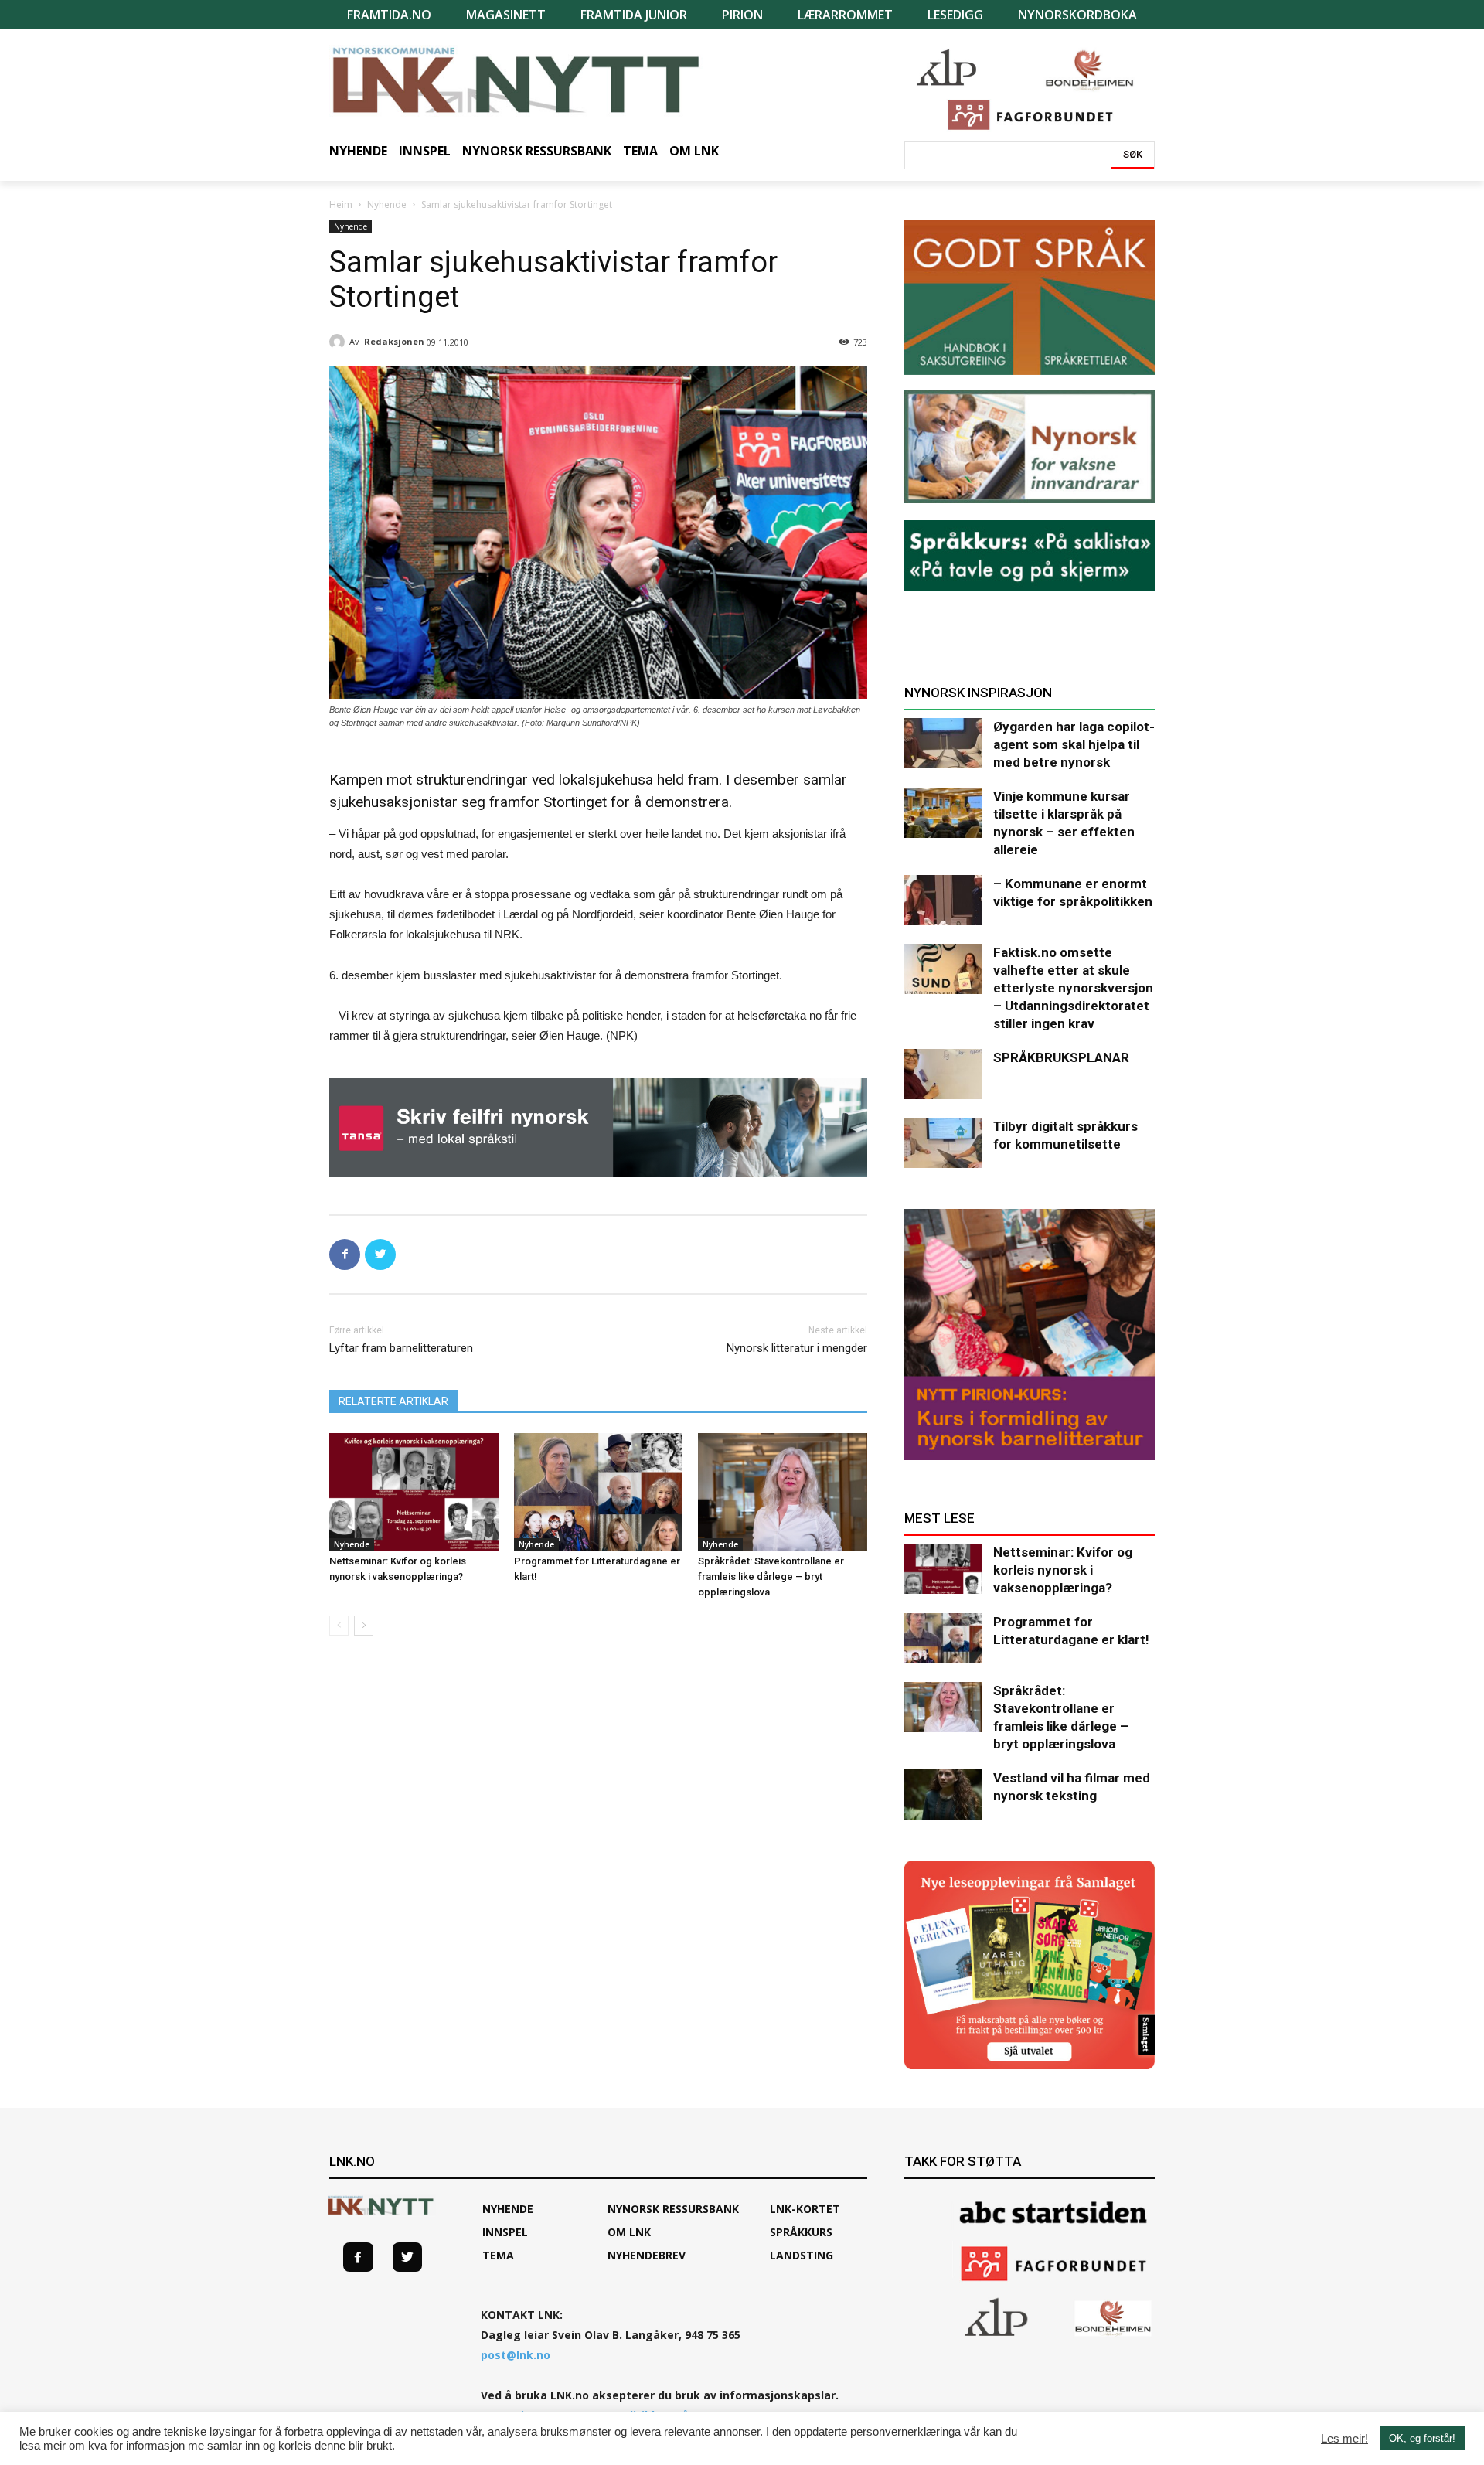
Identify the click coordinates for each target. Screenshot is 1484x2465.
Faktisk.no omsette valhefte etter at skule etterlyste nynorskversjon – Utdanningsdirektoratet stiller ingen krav (1073, 988)
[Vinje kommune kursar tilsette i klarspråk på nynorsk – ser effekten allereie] (943, 813)
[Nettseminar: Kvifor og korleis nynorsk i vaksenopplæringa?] (414, 1492)
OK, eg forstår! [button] (1422, 2438)
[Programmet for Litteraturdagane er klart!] (599, 1492)
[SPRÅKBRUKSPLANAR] (943, 1074)
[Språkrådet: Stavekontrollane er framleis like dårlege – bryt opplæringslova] (783, 1492)
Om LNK (629, 2232)
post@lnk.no (516, 2355)
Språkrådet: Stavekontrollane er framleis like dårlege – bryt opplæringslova (771, 1576)
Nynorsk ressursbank (673, 2209)
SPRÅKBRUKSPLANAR (1061, 1057)
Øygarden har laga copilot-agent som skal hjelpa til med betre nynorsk (1074, 744)
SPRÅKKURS (801, 2232)
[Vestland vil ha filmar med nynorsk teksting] (943, 1794)
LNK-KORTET (805, 2209)
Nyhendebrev (647, 2255)
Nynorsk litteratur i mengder (797, 1348)
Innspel (505, 2232)
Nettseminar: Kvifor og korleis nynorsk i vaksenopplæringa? (1063, 1570)
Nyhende (387, 204)
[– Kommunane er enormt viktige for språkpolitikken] (943, 900)
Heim (341, 204)
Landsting (802, 2255)
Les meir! (1344, 2439)
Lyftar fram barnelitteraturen (401, 1348)
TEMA (498, 2255)
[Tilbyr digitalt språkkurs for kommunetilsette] (943, 1143)
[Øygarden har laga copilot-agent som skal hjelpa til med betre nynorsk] (943, 743)
